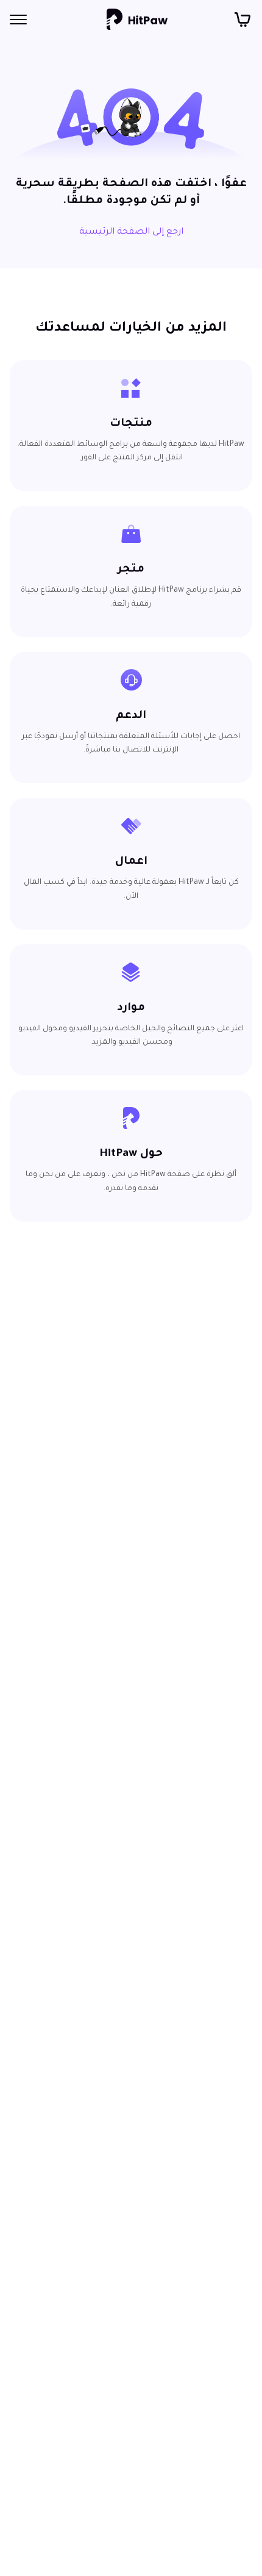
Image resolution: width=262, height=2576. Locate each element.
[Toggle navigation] (18, 20)
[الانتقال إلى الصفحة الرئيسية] (137, 20)
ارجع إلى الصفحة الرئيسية (131, 232)
